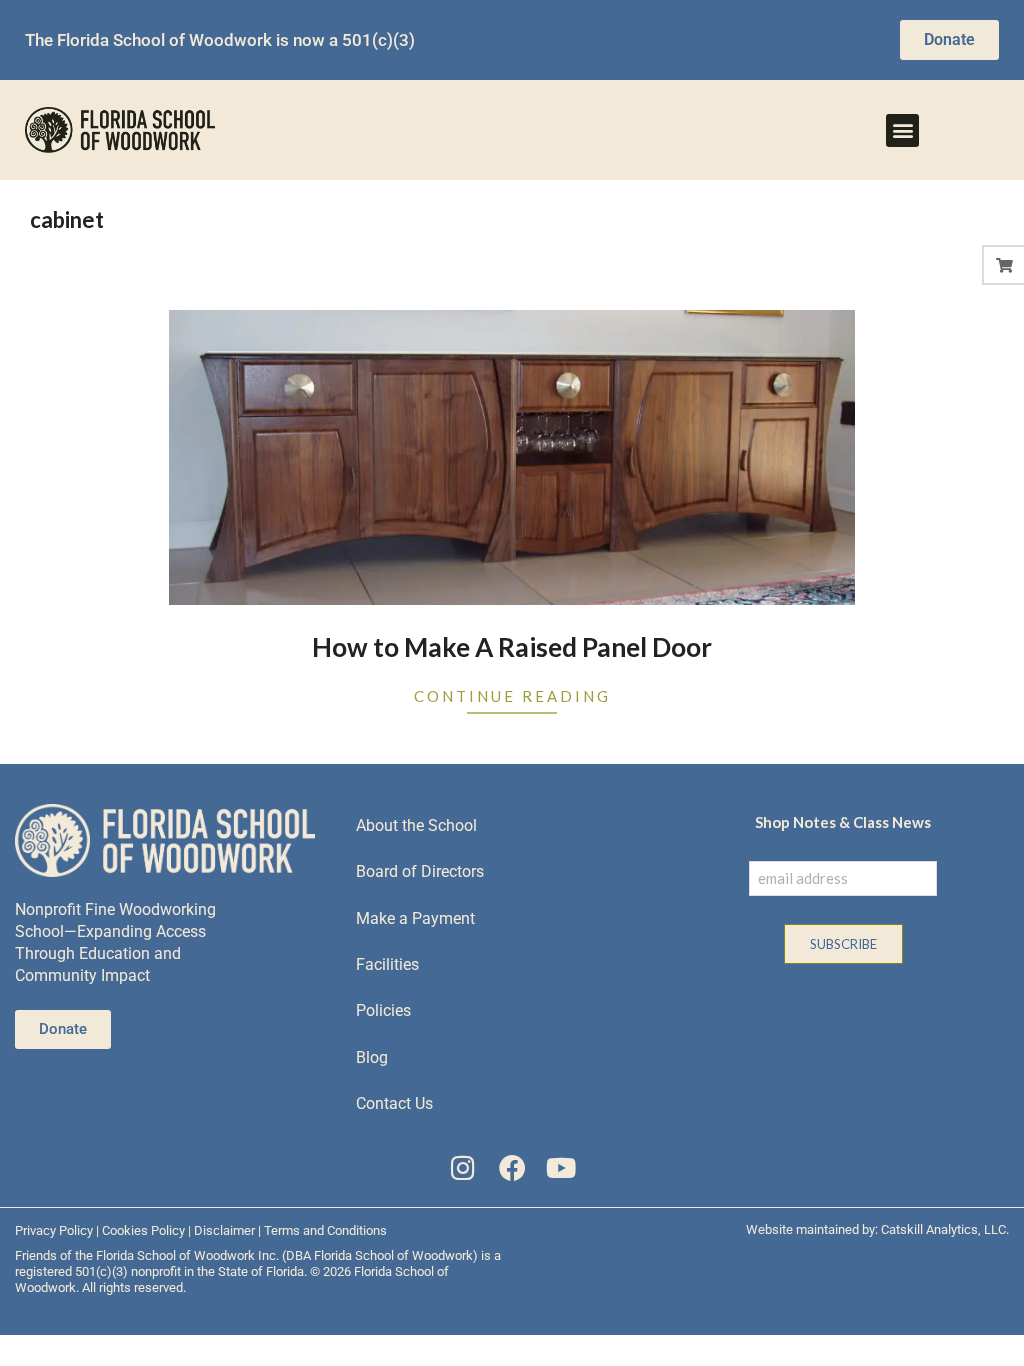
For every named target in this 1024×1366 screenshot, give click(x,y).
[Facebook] (512, 1167)
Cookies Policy (143, 1230)
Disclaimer (224, 1230)
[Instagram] (463, 1167)
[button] (902, 130)
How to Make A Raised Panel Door (512, 647)
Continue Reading (512, 696)
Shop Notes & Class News (843, 822)
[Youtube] (560, 1167)
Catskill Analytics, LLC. (945, 1229)
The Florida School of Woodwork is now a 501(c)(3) (220, 40)
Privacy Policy (54, 1230)
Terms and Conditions (325, 1230)
